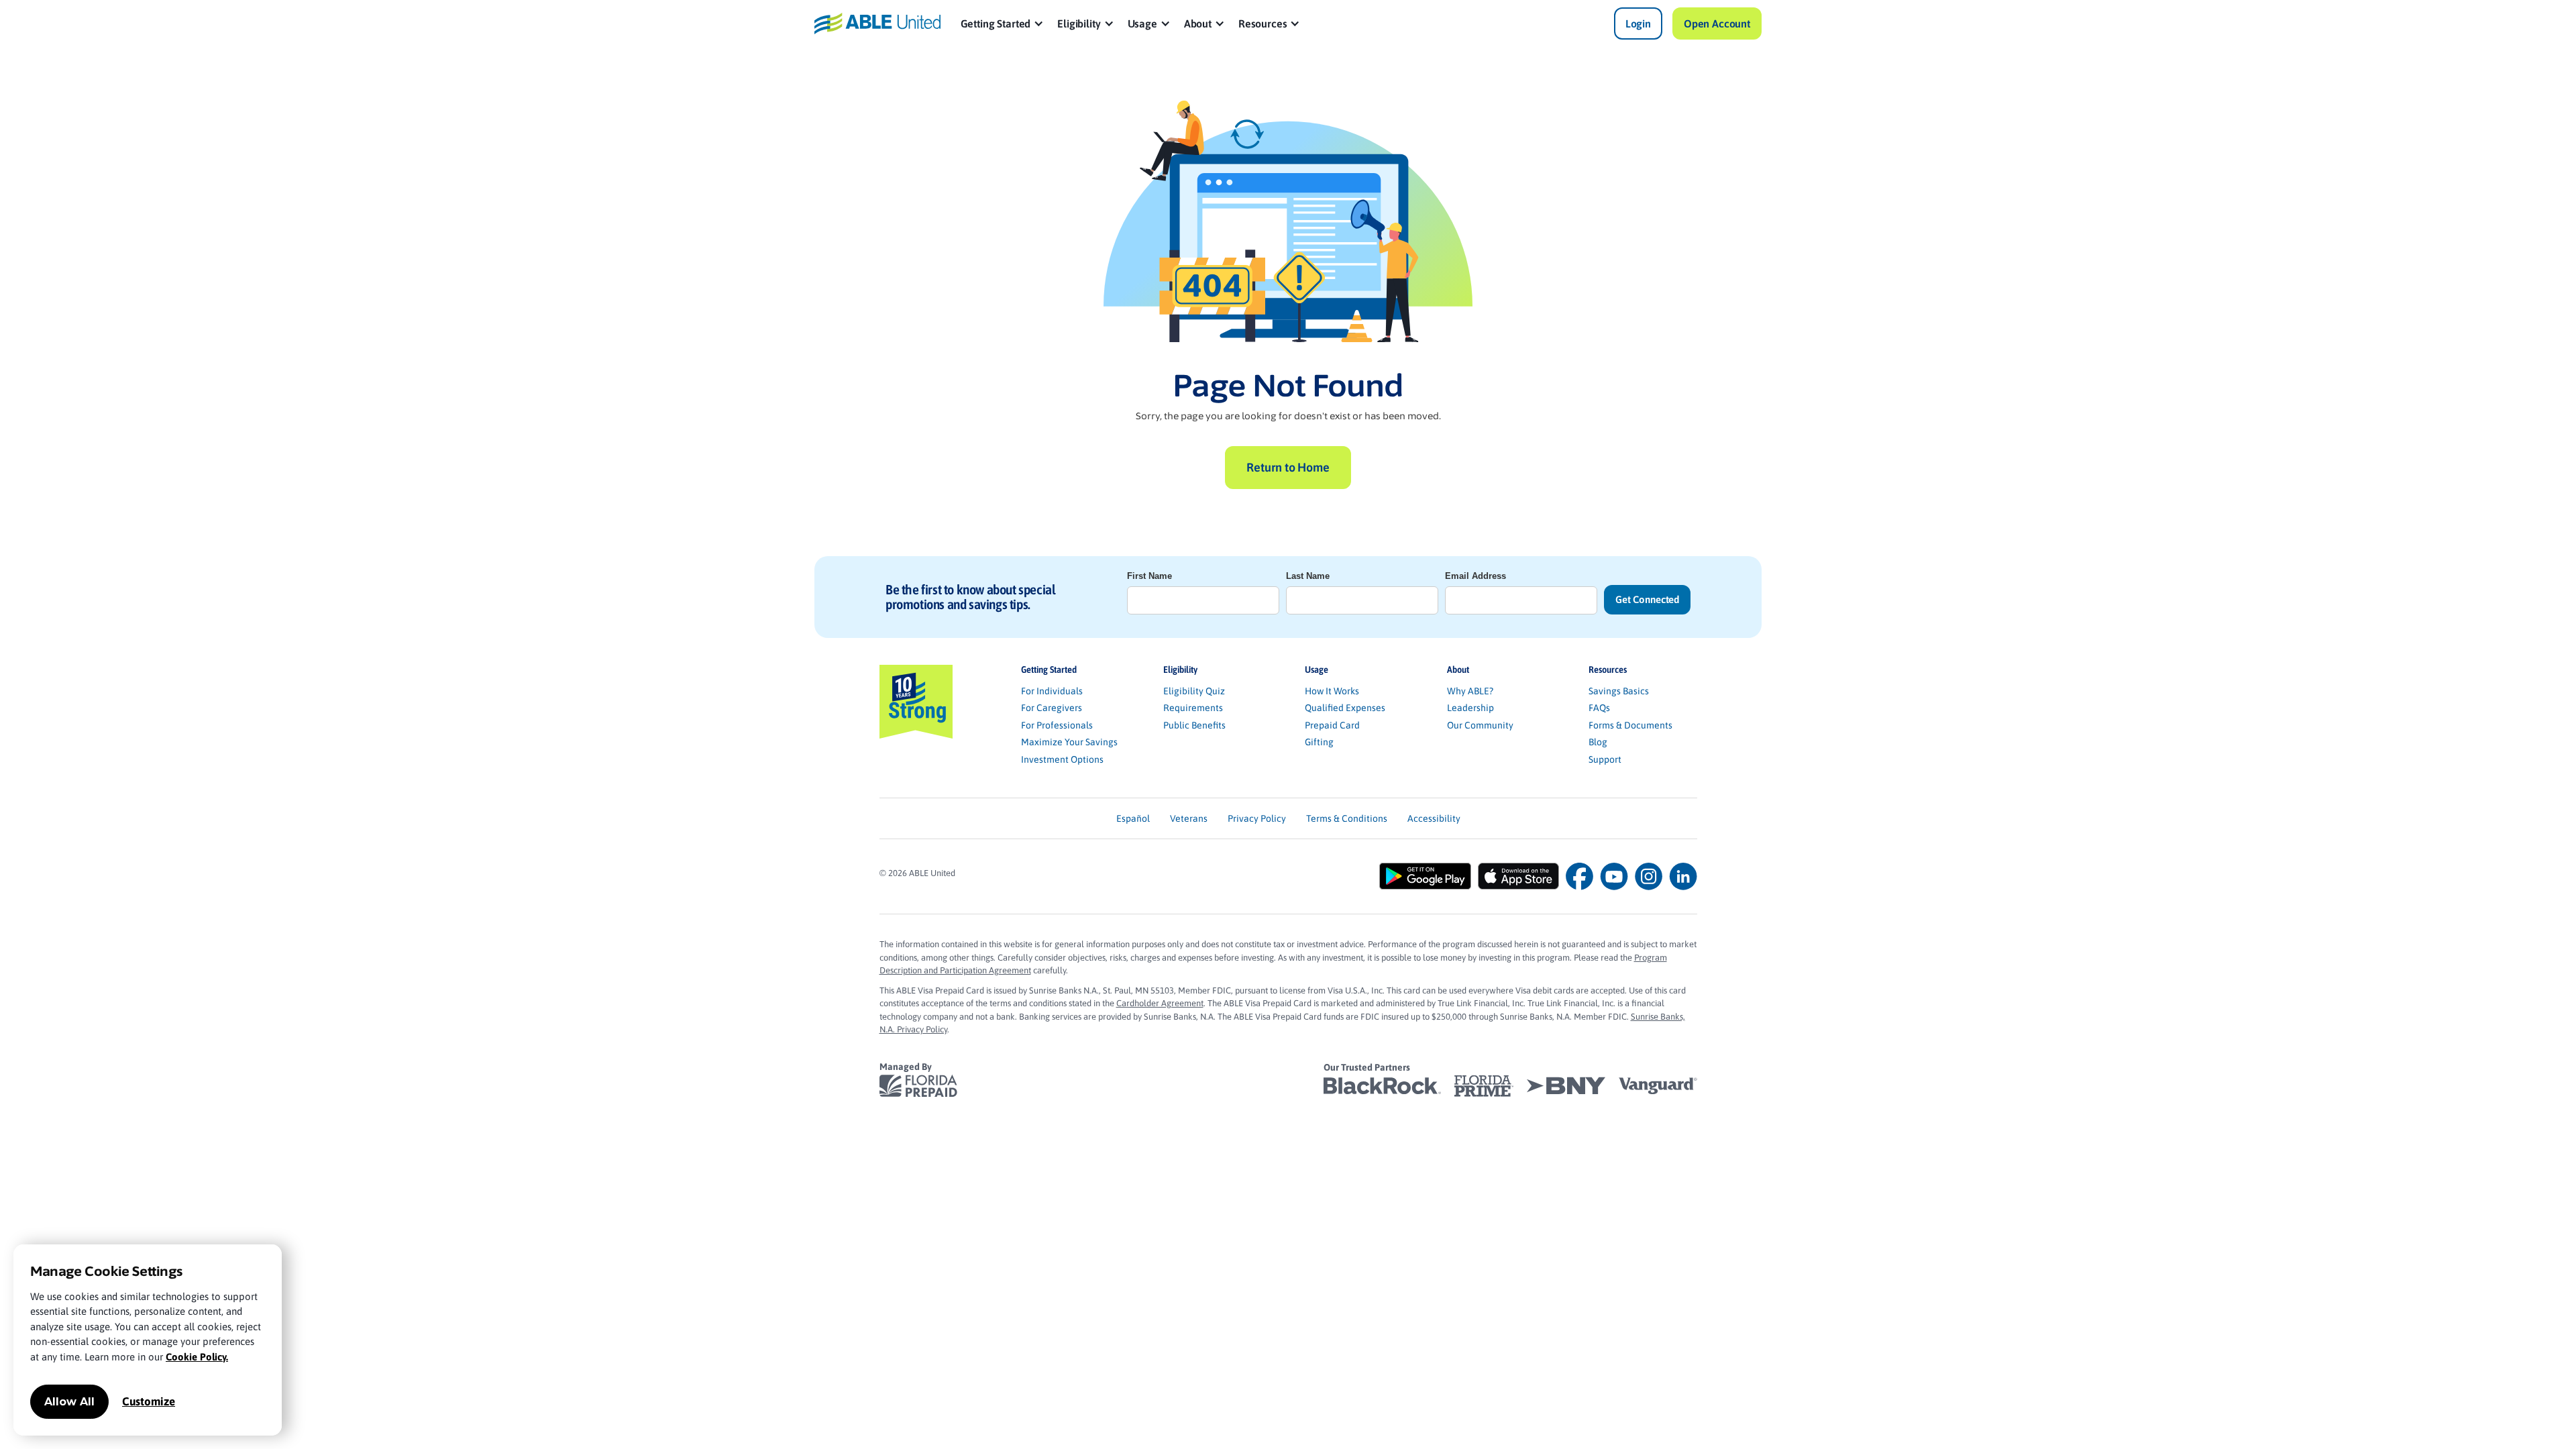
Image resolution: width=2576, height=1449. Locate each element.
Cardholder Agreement (1160, 1003)
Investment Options (1062, 759)
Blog (1598, 742)
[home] (877, 23)
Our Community (1480, 725)
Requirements (1193, 708)
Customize (149, 1401)
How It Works (1332, 691)
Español (1133, 818)
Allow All (69, 1402)
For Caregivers (1052, 708)
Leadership (1470, 708)
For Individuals (1052, 691)
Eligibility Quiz (1194, 691)
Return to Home (1288, 467)
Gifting (1319, 742)
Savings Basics (1619, 691)
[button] (1003, 23)
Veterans (1189, 818)
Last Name (1308, 576)
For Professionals (1057, 725)
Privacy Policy (1257, 818)
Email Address (1475, 576)
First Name (1149, 576)
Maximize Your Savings (1069, 742)
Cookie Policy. (197, 1357)
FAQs (1599, 708)
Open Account (1717, 23)
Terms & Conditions (1347, 818)
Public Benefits (1194, 725)
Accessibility (1434, 818)
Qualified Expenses (1345, 708)
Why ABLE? (1470, 691)
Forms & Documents (1630, 725)
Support (1605, 759)
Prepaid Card (1332, 725)
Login (1638, 23)
